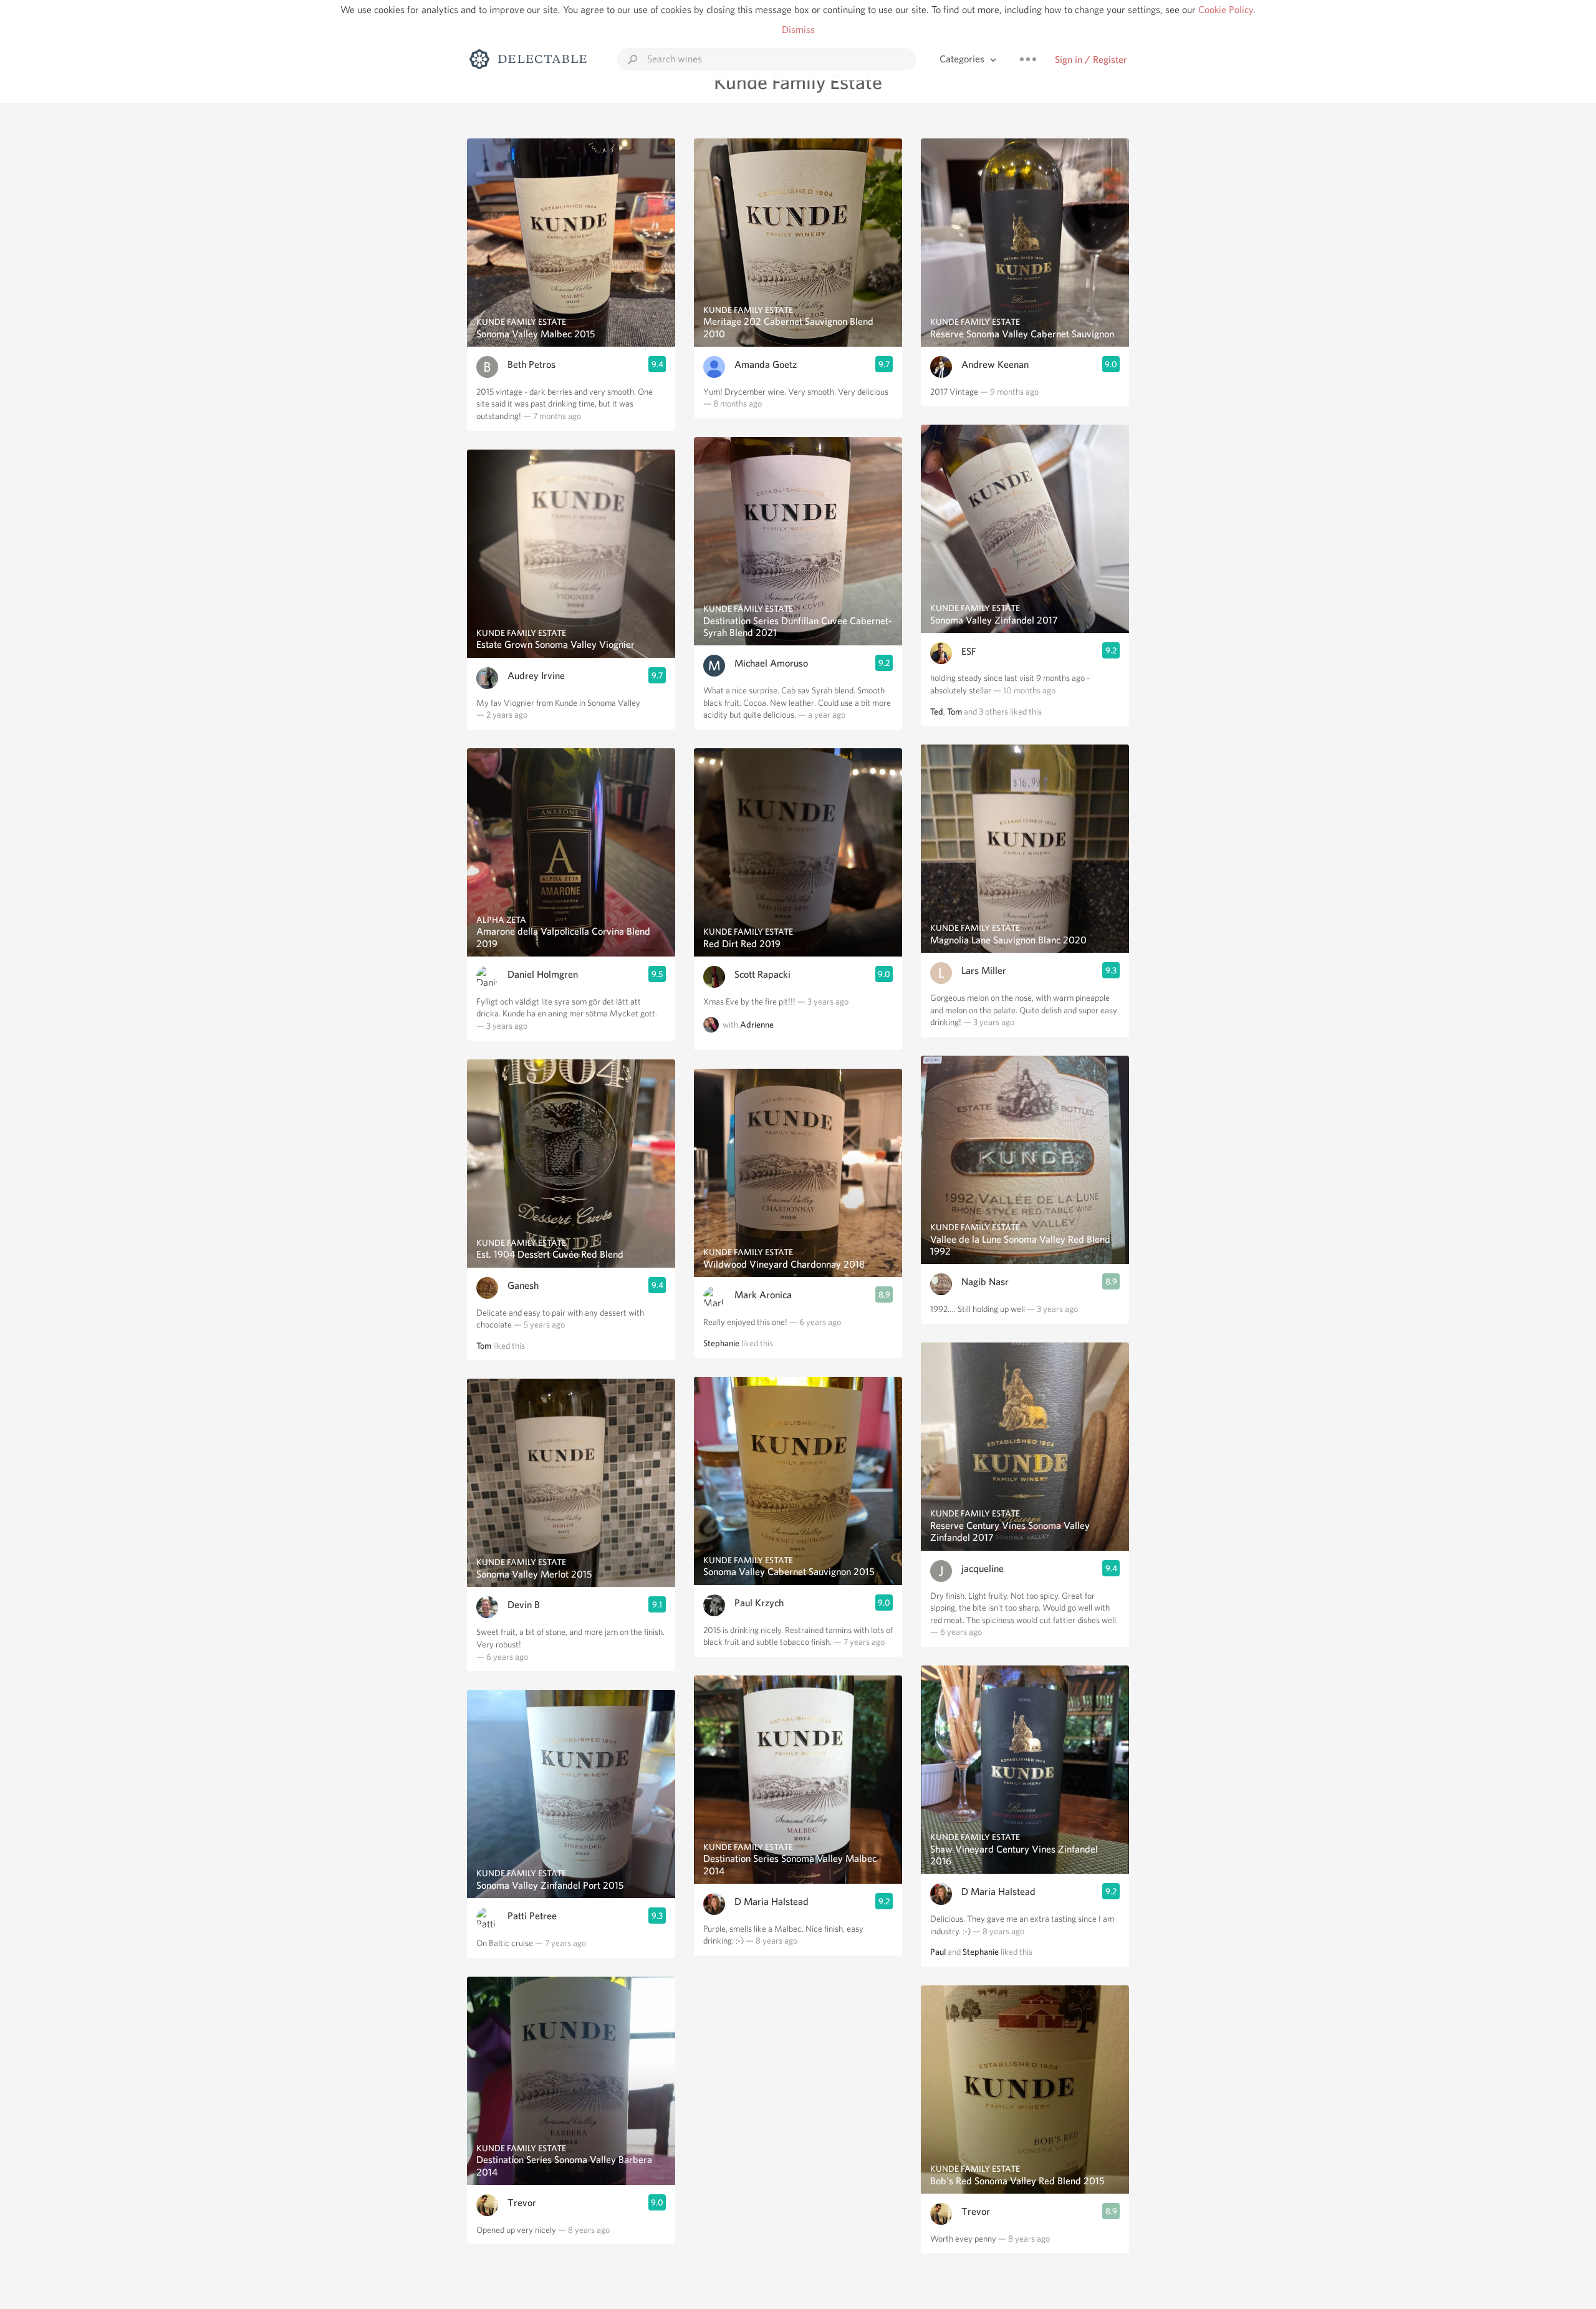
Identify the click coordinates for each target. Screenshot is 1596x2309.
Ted (937, 711)
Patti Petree (532, 1916)
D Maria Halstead (772, 1902)
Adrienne (757, 1025)
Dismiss (798, 30)
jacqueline (983, 1569)
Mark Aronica (763, 1295)
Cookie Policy (1226, 10)
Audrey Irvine (536, 676)
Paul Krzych (759, 1603)
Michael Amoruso (771, 663)
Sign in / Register (1091, 60)
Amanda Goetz (766, 364)
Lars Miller (984, 971)
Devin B (524, 1605)
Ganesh (523, 1285)
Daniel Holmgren (543, 974)
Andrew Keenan (995, 364)
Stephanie (721, 1343)
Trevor (522, 2203)
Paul (938, 1952)
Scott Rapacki (762, 974)
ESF (969, 651)
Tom (484, 1346)
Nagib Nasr (985, 1282)
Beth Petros (531, 364)
